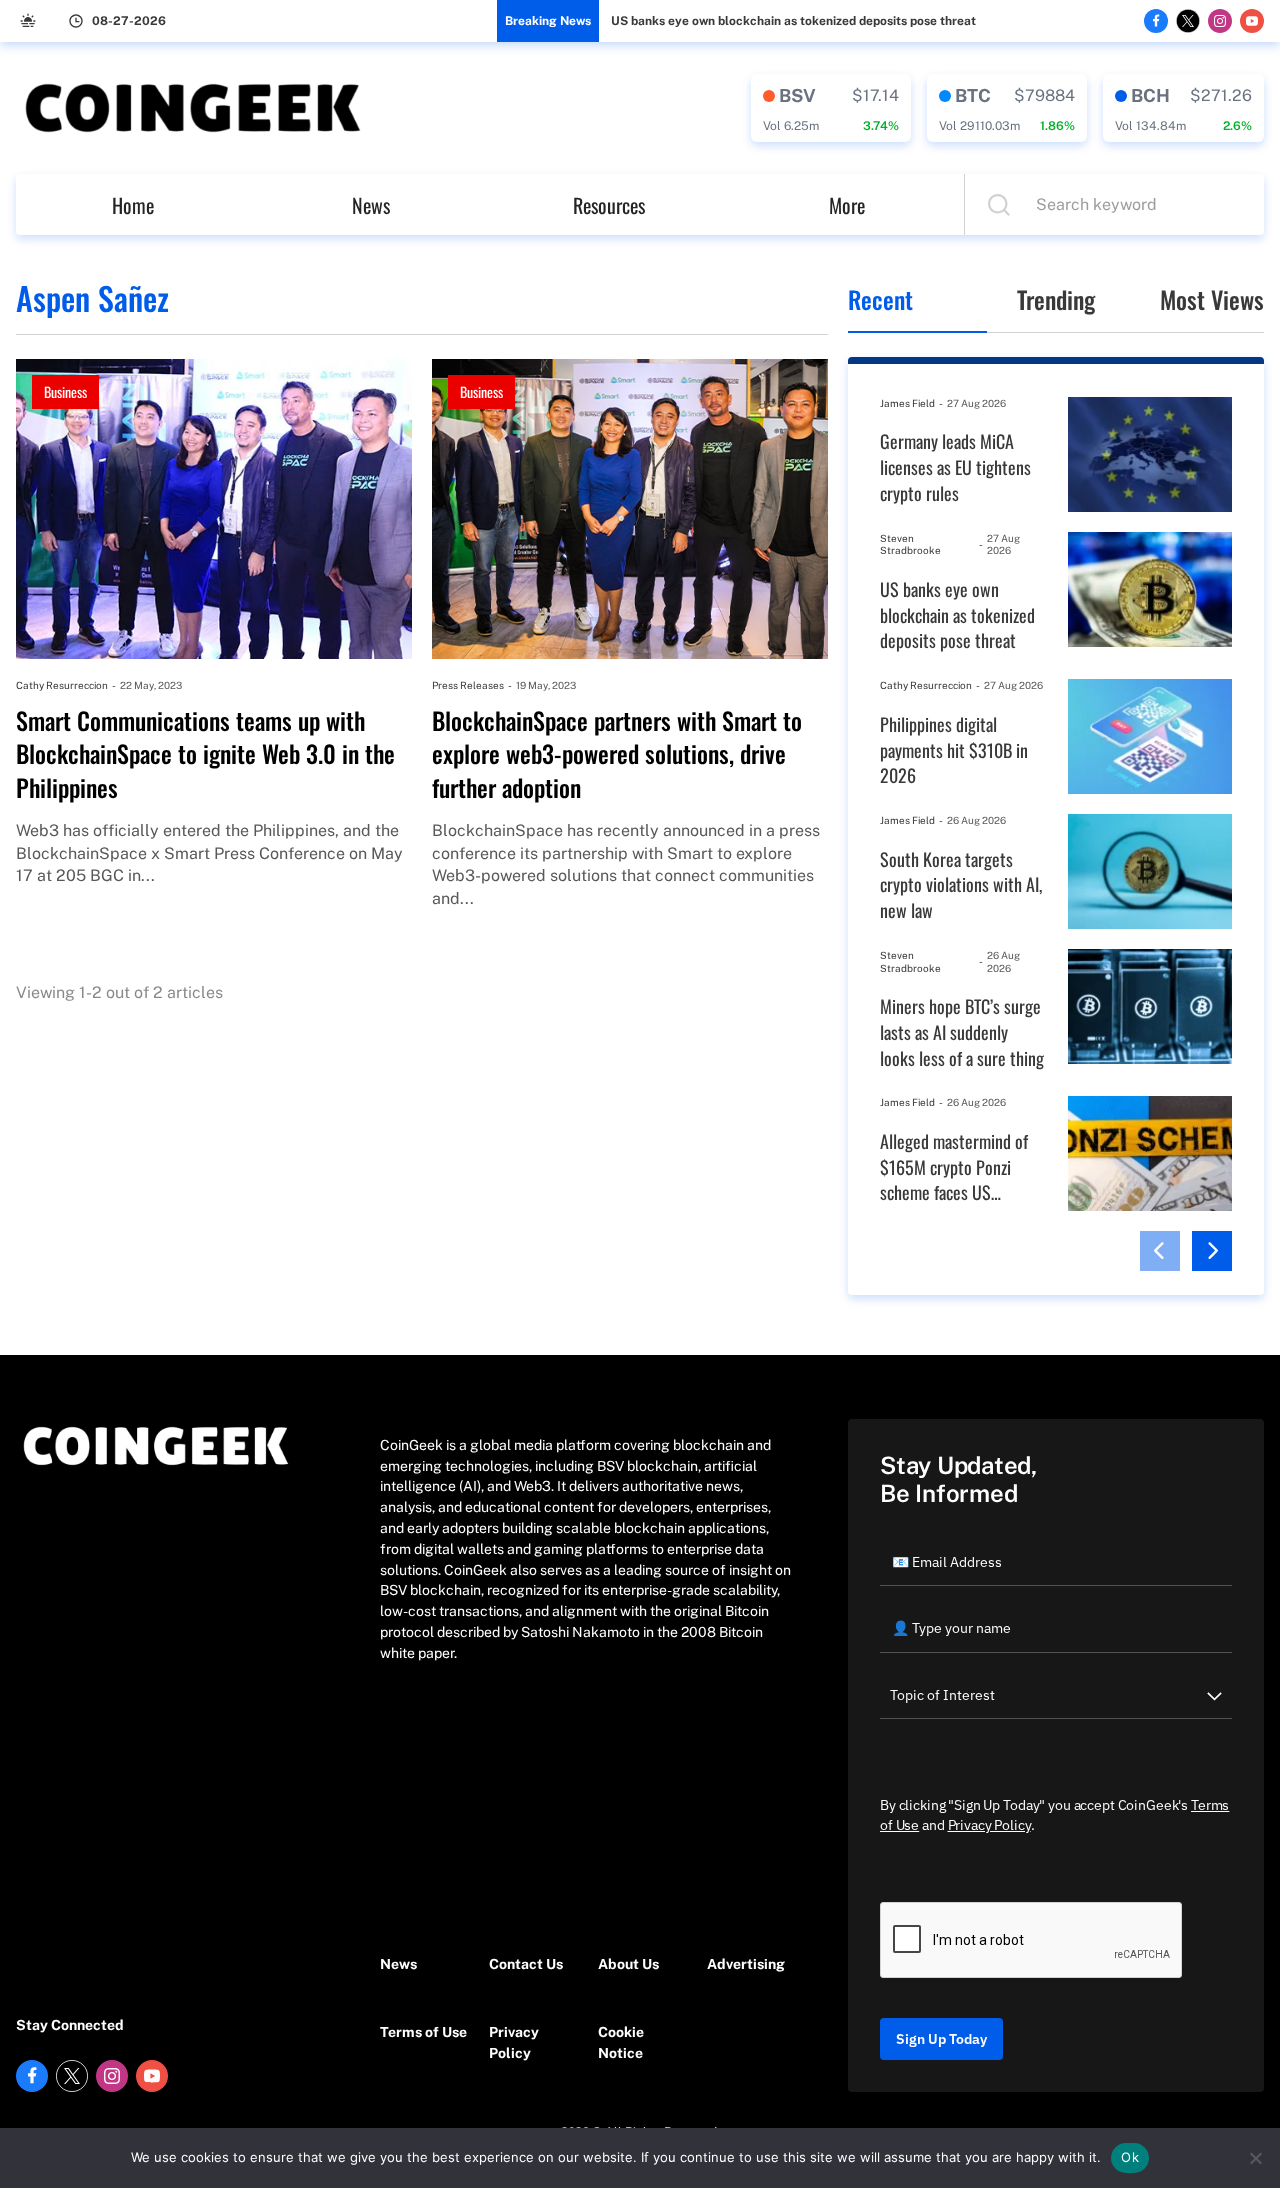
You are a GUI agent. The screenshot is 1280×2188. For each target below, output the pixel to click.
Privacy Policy (514, 2042)
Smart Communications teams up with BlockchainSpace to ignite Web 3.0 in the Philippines (205, 754)
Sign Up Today (941, 2039)
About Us (628, 1964)
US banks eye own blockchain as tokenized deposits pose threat (793, 21)
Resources (609, 205)
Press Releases (468, 685)
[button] (1160, 1251)
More (847, 205)
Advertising (746, 1964)
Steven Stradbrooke (910, 544)
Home (133, 205)
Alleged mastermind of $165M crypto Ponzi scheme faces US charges (954, 1167)
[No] (1255, 2158)
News (371, 205)
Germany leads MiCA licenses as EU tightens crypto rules (955, 467)
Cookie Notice (621, 2042)
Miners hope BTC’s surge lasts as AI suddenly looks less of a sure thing (962, 1032)
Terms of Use (423, 2032)
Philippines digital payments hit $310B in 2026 (954, 750)
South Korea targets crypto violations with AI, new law (961, 885)
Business (65, 391)
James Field (907, 403)
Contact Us (526, 1964)
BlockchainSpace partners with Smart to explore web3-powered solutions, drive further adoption (617, 754)
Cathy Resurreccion (62, 685)
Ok (1130, 2157)
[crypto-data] (831, 108)
